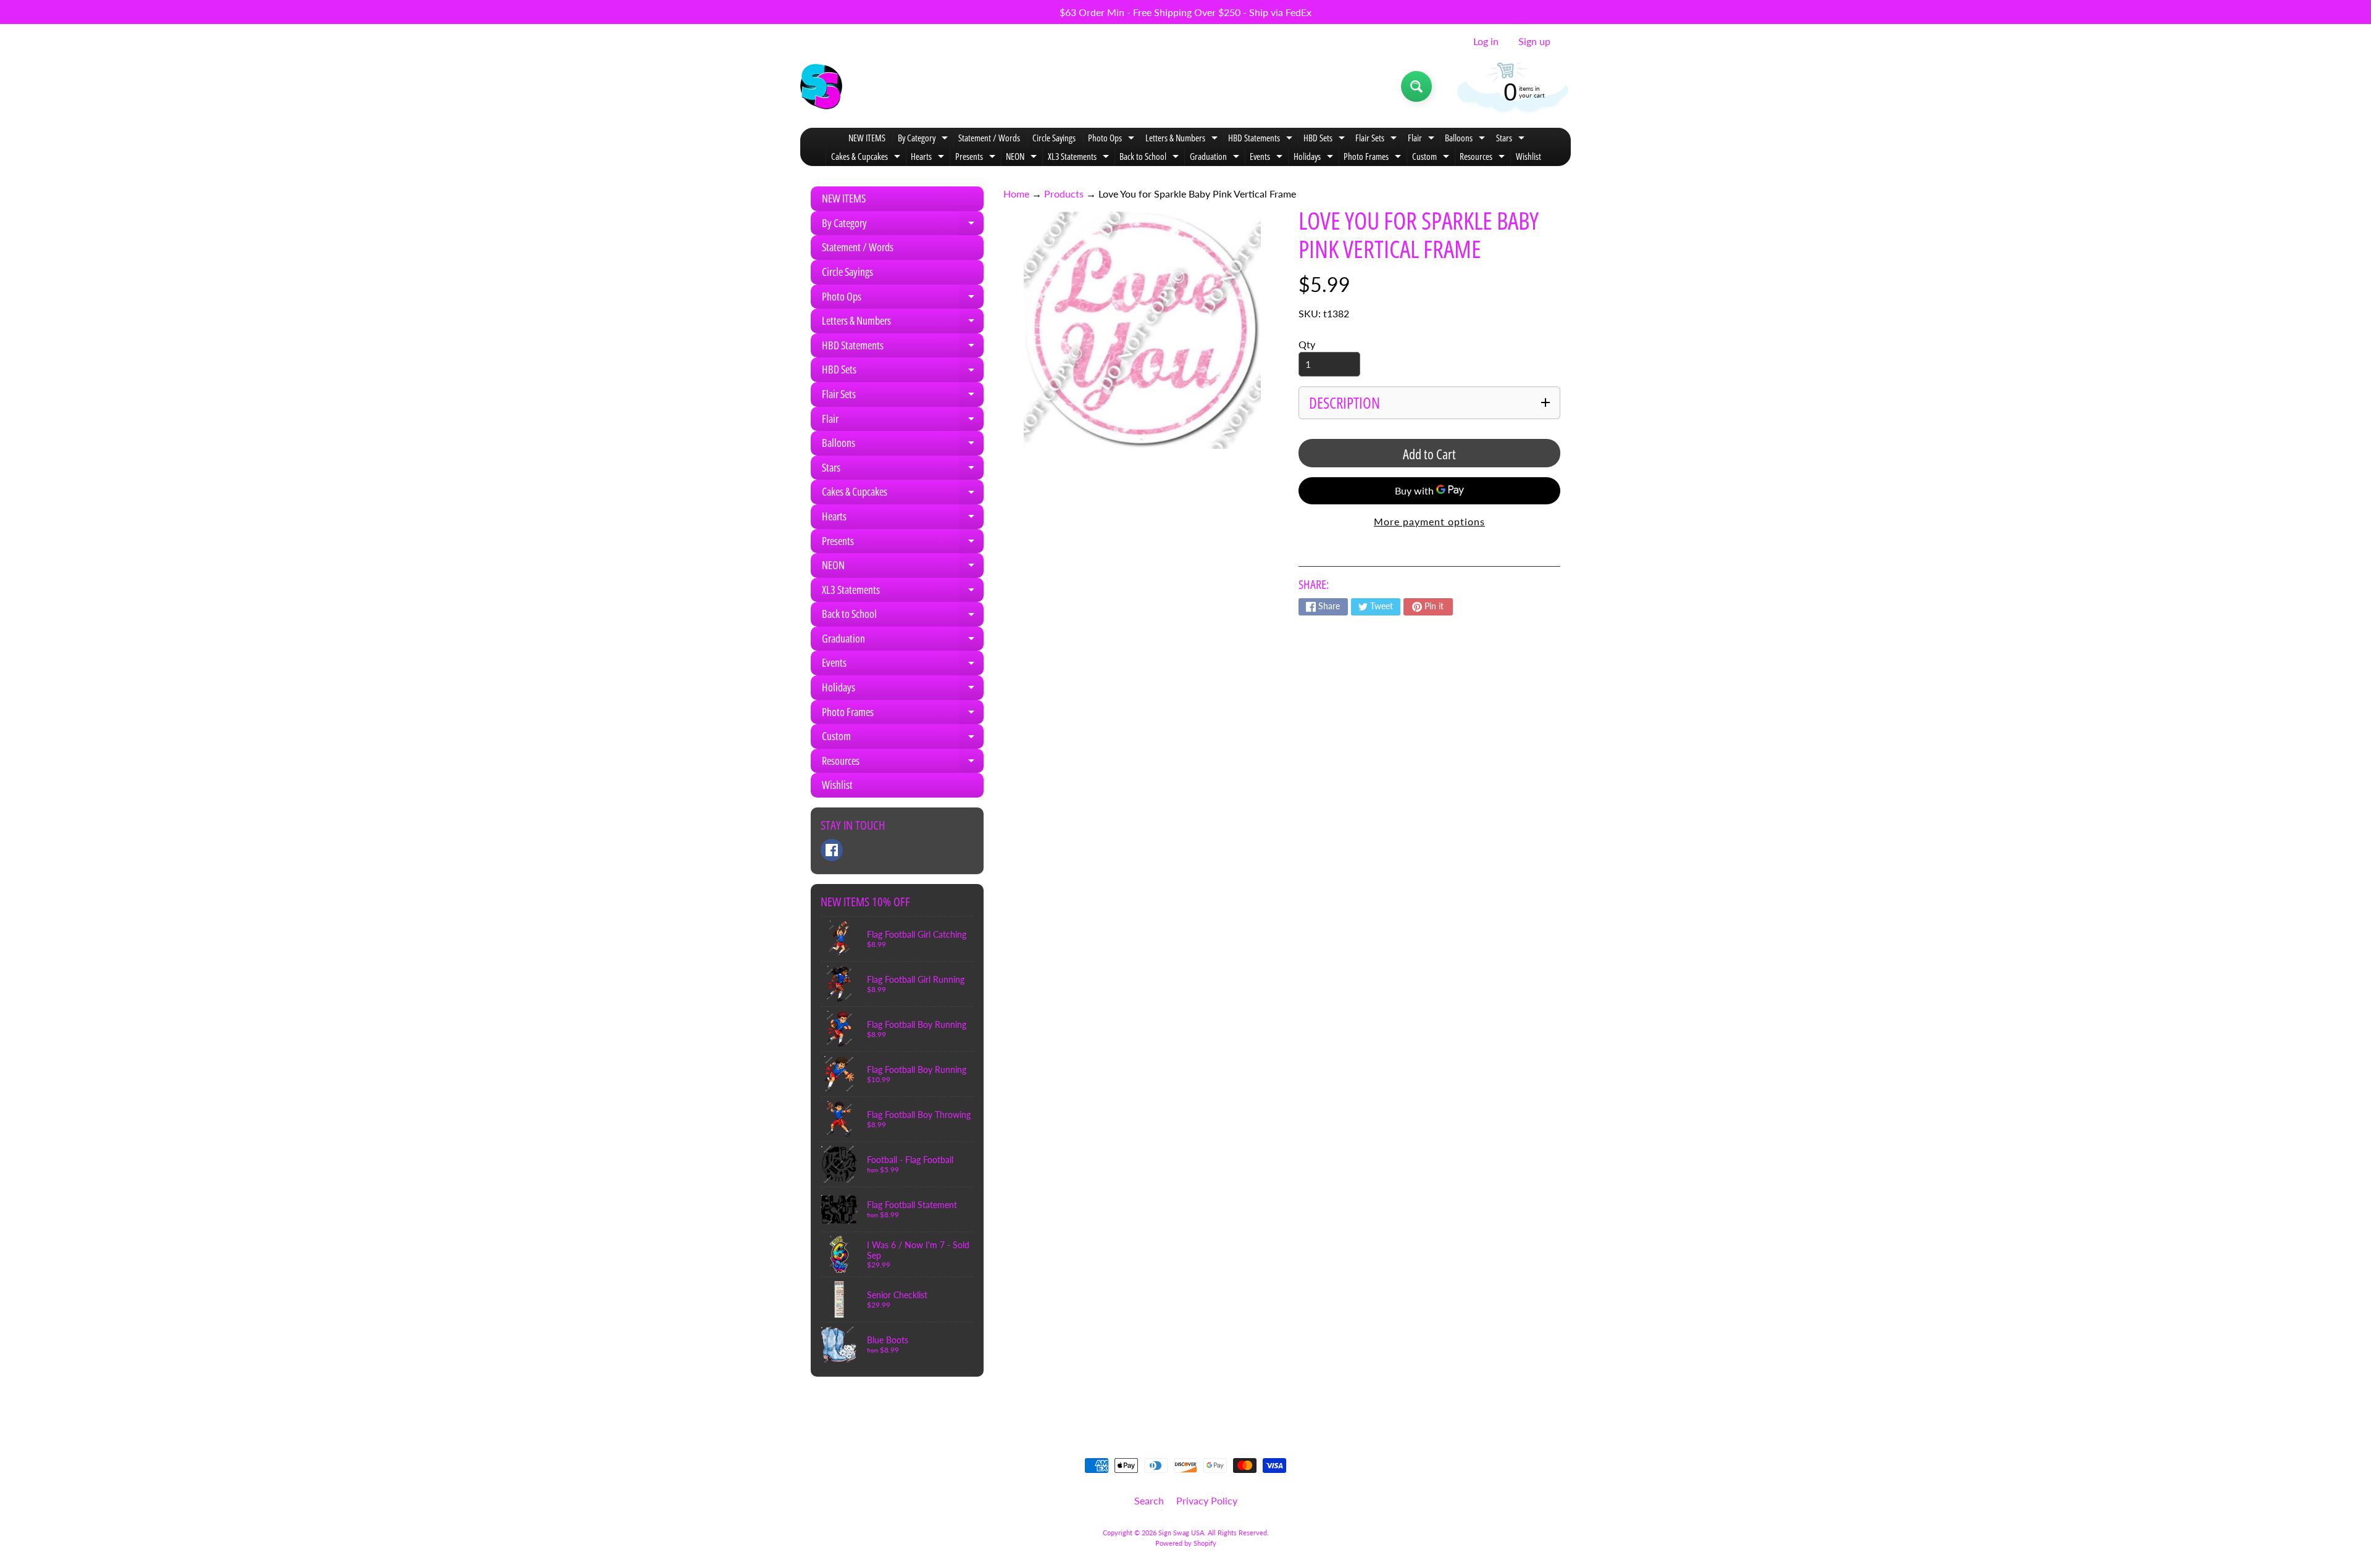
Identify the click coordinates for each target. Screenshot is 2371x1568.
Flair (1423, 139)
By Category (924, 139)
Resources (1484, 158)
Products (1064, 194)
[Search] (1416, 86)
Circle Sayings (1054, 138)
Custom (1432, 158)
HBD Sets (1326, 139)
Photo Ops (1113, 139)
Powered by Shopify (1186, 1543)
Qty (1307, 344)
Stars (1512, 139)
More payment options (1429, 521)
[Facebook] (832, 850)
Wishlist (1528, 156)
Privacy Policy (1207, 1500)
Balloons (1466, 139)
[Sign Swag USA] (821, 86)
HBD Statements (1262, 139)
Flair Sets (1378, 139)
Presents (977, 158)
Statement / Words (989, 138)
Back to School (1151, 158)
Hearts (929, 158)
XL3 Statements (1080, 158)
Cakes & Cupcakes (867, 158)
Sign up (1534, 41)
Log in (1486, 41)
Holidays (1315, 158)
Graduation (1216, 158)
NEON (1023, 158)
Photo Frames (1374, 158)
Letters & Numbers (1183, 139)
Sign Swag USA (1181, 1533)
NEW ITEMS (867, 138)
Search (1149, 1500)
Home (1016, 194)
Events (1268, 158)
